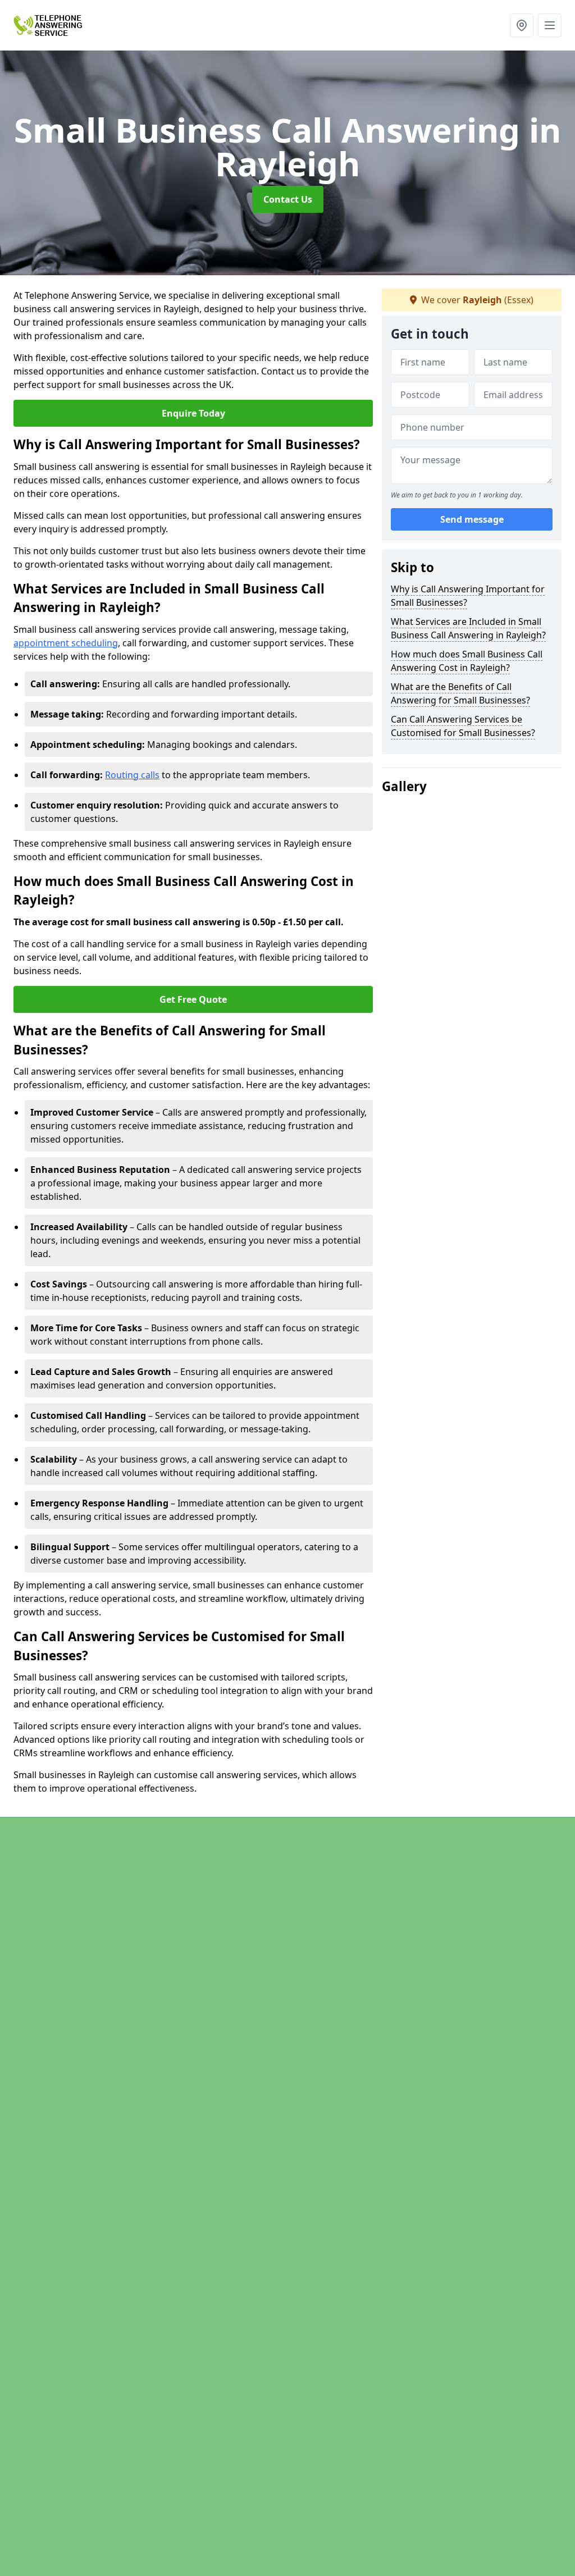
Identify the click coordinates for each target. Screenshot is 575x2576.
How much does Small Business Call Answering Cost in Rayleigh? (467, 661)
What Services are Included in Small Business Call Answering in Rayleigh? (468, 628)
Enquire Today (193, 413)
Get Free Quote (193, 999)
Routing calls (132, 775)
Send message (472, 519)
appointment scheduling (66, 643)
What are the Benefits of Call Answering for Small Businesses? (460, 693)
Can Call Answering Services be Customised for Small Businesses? (463, 726)
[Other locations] (522, 25)
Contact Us (288, 199)
